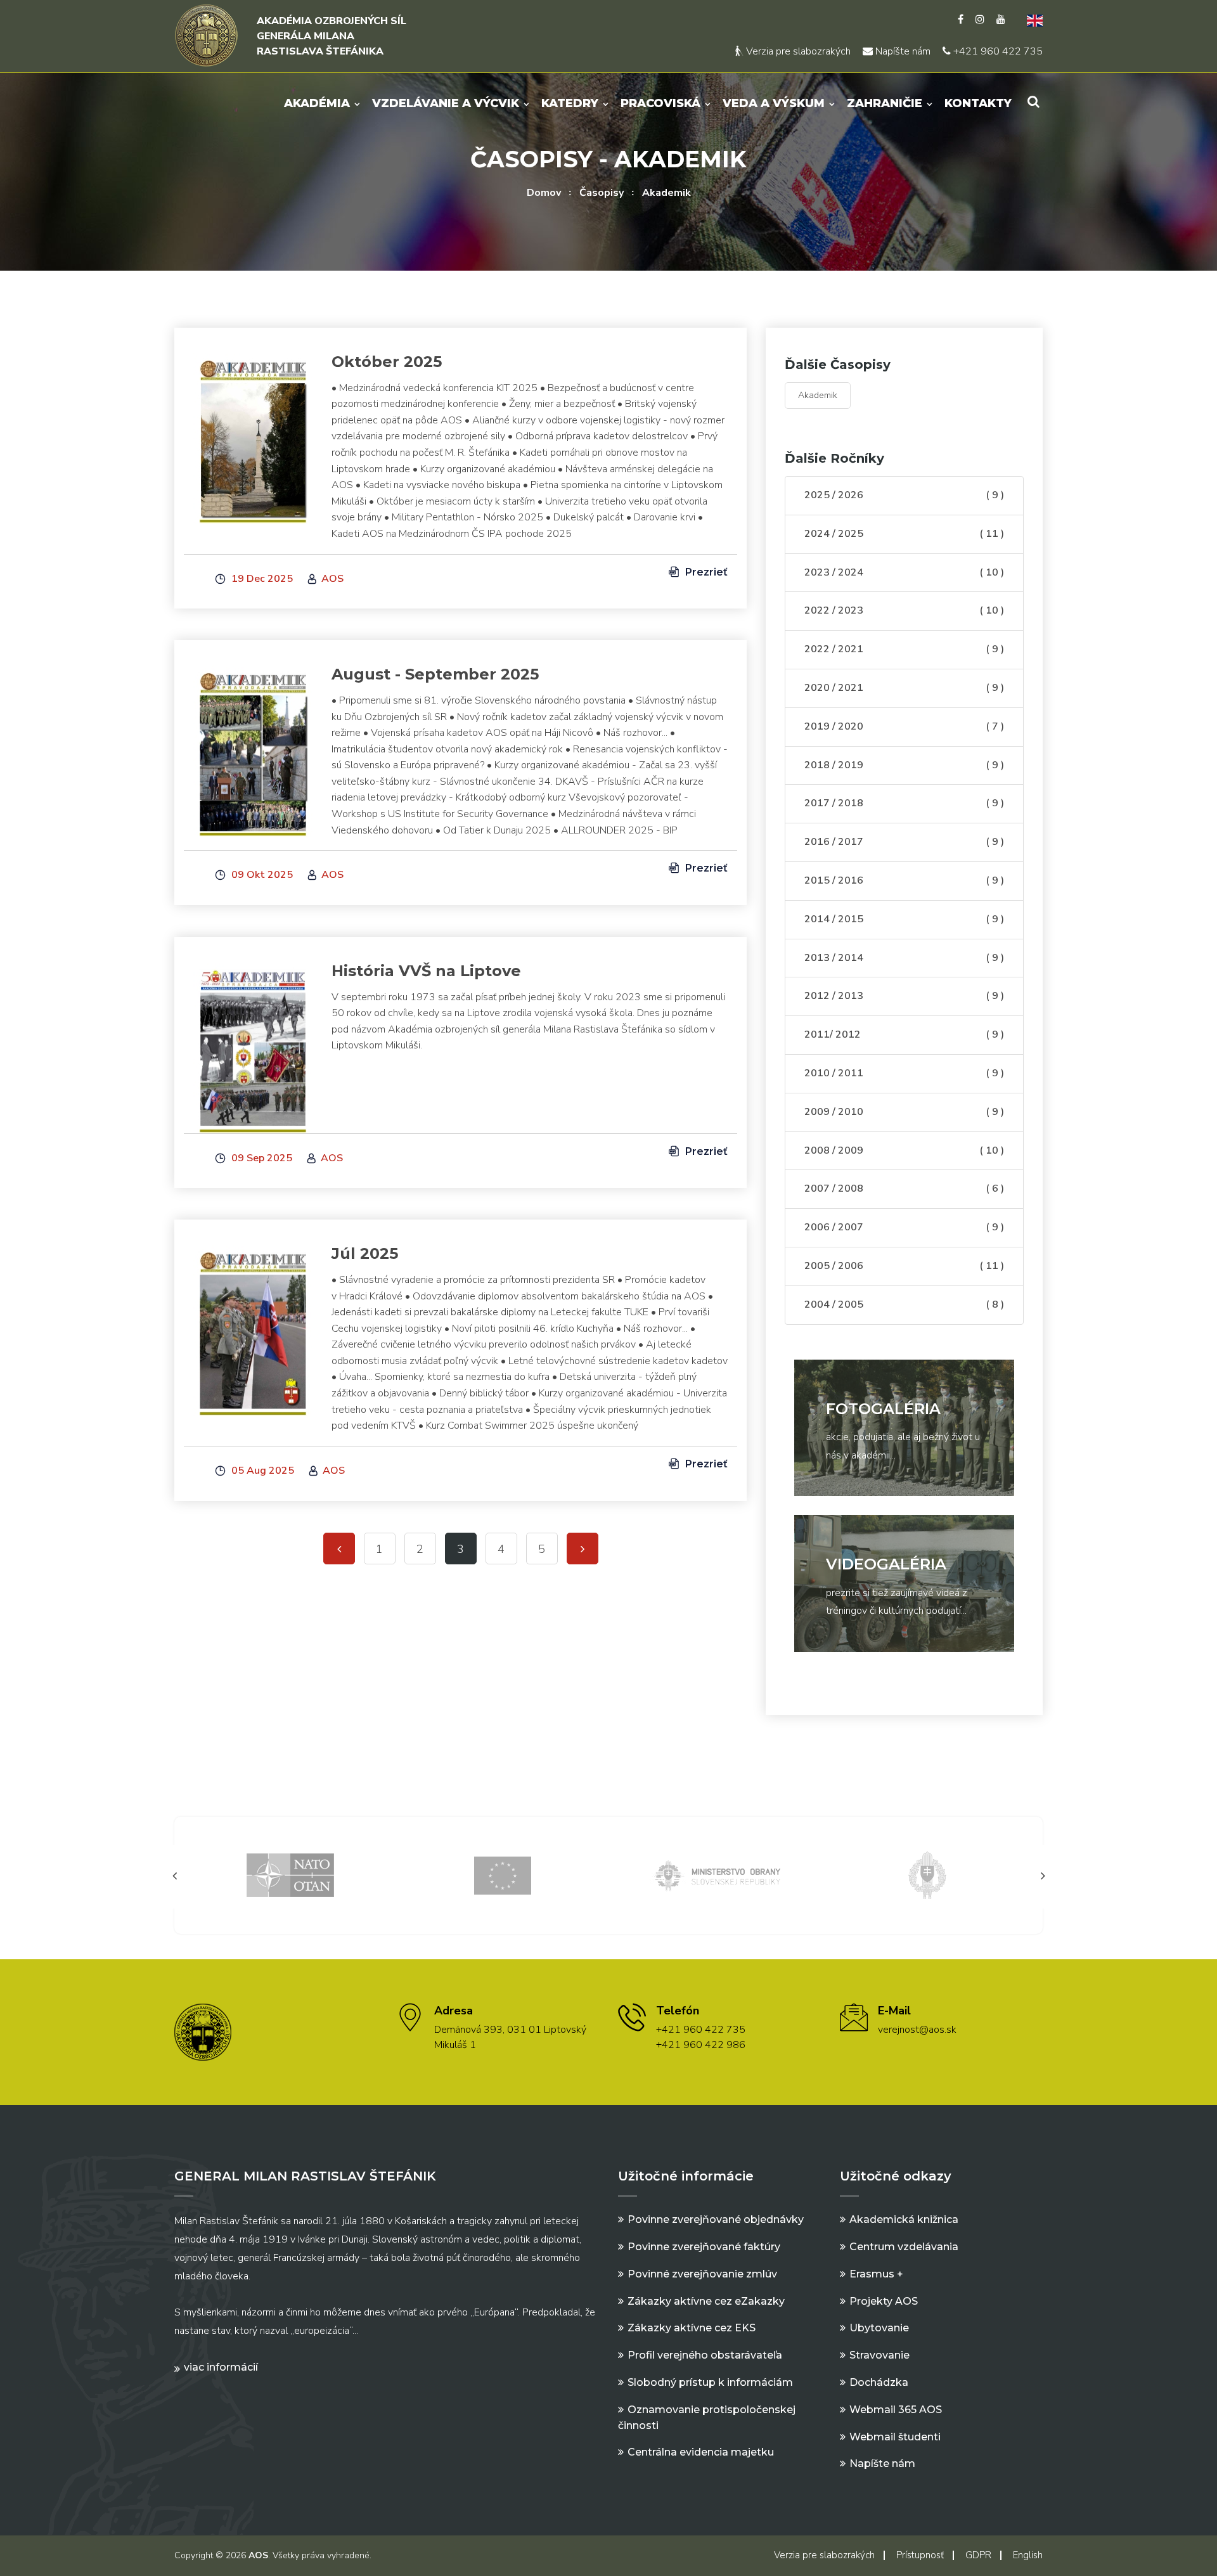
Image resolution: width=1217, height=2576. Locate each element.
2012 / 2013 (904, 996)
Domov (544, 193)
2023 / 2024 (904, 572)
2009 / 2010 (904, 1112)
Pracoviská (660, 103)
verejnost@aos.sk (917, 2030)
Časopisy (602, 193)
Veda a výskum (774, 103)
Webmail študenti (895, 2437)
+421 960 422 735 (997, 51)
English (1028, 2555)
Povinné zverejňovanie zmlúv (702, 2274)
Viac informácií (221, 2367)
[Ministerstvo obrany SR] (715, 1875)
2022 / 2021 (904, 649)
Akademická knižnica (904, 2219)
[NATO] (290, 1875)
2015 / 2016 (904, 880)
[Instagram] (980, 20)
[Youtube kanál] (1001, 20)
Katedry (570, 103)
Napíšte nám (902, 51)
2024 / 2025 (904, 534)
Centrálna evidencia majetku (701, 2452)
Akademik (666, 193)
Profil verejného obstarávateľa (705, 2355)
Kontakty (978, 103)
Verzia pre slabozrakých (797, 51)
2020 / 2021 (904, 688)
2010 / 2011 (904, 1073)
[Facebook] (961, 20)
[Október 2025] (253, 434)
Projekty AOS (884, 2301)
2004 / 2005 (904, 1304)
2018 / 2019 (904, 765)
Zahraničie (885, 103)
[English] (1030, 20)
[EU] (503, 1875)
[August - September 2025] (253, 746)
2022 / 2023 (904, 610)
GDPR (978, 2555)
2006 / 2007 (904, 1227)
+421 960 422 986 (701, 2045)
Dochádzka (879, 2382)
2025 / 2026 (904, 495)
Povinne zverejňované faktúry (704, 2247)
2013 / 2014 (904, 958)
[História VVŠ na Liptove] (253, 1043)
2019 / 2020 (904, 726)
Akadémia (317, 103)
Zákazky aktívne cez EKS (692, 2328)
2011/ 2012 (904, 1034)
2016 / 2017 (904, 842)
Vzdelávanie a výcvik (446, 103)
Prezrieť (705, 572)
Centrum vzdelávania (904, 2247)
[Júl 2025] (253, 1325)
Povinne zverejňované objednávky (716, 2219)
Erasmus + (876, 2274)
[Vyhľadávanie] (1033, 102)
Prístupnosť (920, 2555)
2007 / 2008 (904, 1188)
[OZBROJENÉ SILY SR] (927, 1875)
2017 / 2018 (904, 803)
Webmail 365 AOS (896, 2410)
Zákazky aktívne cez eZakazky (706, 2301)
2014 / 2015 (904, 919)
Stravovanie (879, 2355)
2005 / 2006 (904, 1266)
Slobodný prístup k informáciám (710, 2382)
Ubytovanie (879, 2328)
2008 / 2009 (904, 1150)
